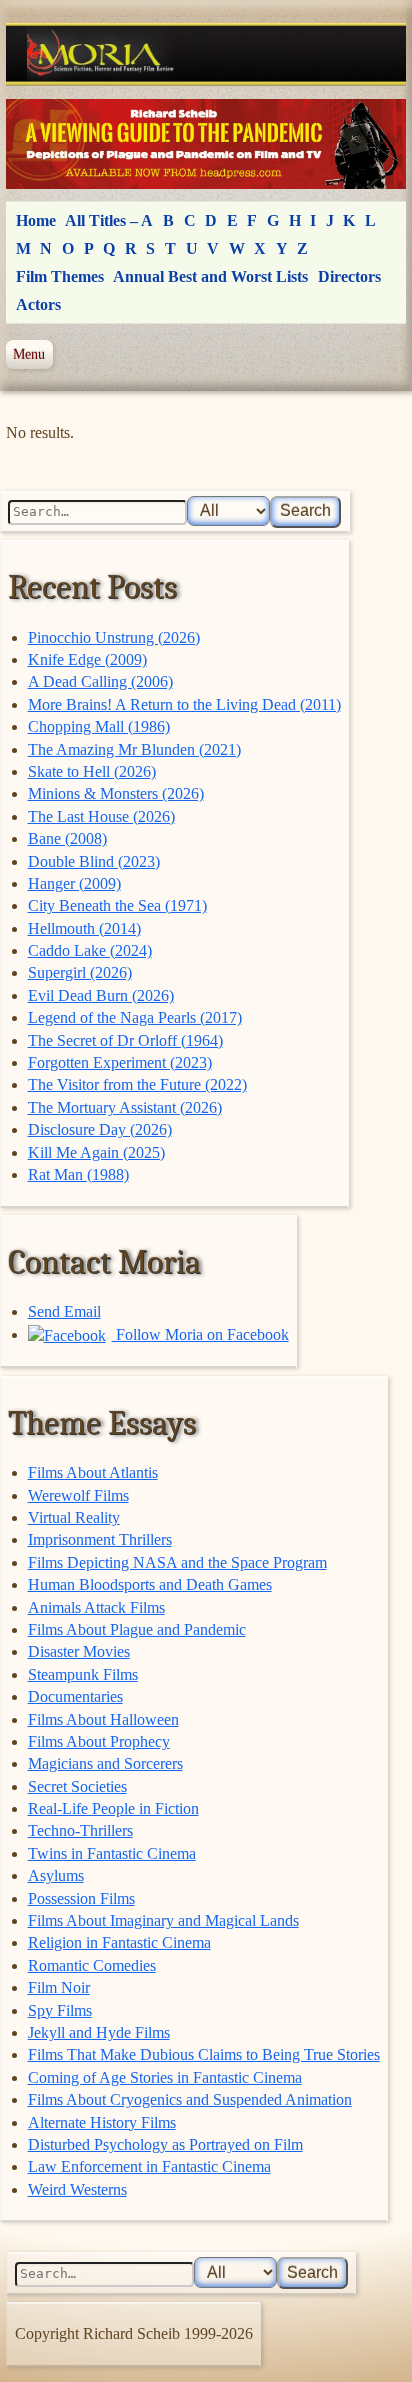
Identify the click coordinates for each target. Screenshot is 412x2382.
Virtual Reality (74, 1517)
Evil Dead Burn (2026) (101, 995)
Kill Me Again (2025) (96, 1152)
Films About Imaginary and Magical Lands (163, 1920)
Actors (38, 304)
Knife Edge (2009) (87, 659)
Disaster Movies (79, 1651)
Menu (29, 354)
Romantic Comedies (92, 1965)
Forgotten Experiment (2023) (120, 1062)
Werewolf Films (78, 1495)
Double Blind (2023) (94, 861)
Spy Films (60, 2010)
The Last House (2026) (101, 816)
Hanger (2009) (74, 883)
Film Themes (60, 276)
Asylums (56, 1875)
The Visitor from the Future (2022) (137, 1084)
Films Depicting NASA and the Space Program (177, 1562)
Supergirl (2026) (80, 972)
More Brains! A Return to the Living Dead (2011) (184, 704)
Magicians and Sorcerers (105, 1763)
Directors (349, 276)
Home (36, 220)
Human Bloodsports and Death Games (150, 1584)
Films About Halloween (103, 1719)
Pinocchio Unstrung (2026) (114, 637)
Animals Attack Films (96, 1607)
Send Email (64, 1311)
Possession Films (81, 1898)
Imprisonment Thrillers (100, 1539)
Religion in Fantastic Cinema (119, 1942)
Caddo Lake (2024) (90, 950)
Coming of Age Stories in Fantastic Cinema (165, 2077)
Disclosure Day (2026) (100, 1129)
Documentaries (75, 1696)
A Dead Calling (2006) (100, 681)
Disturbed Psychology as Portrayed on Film (165, 2144)
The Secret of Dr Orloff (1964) (125, 1040)
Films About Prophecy (99, 1741)
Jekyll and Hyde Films (99, 2032)
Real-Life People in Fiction (113, 1808)
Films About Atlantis (93, 1472)
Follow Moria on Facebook (200, 1334)
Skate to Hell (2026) (92, 771)
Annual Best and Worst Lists (210, 276)
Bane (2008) (67, 838)
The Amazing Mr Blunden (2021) (134, 749)
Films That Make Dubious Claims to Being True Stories (204, 2054)
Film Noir (59, 1987)
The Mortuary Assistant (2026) (125, 1107)
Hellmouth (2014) (84, 928)
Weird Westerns (77, 2189)
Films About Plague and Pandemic (137, 1629)
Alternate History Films (102, 2122)
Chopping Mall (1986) (99, 726)
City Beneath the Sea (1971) (117, 905)
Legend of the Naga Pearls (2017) (135, 1017)
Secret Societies (77, 1786)
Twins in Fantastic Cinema (112, 1853)
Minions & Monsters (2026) (116, 793)
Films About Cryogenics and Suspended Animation (190, 2099)
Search (305, 510)
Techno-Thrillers (80, 1830)
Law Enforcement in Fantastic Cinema (149, 2166)
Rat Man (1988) (78, 1174)
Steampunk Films (83, 1674)
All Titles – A (109, 220)
